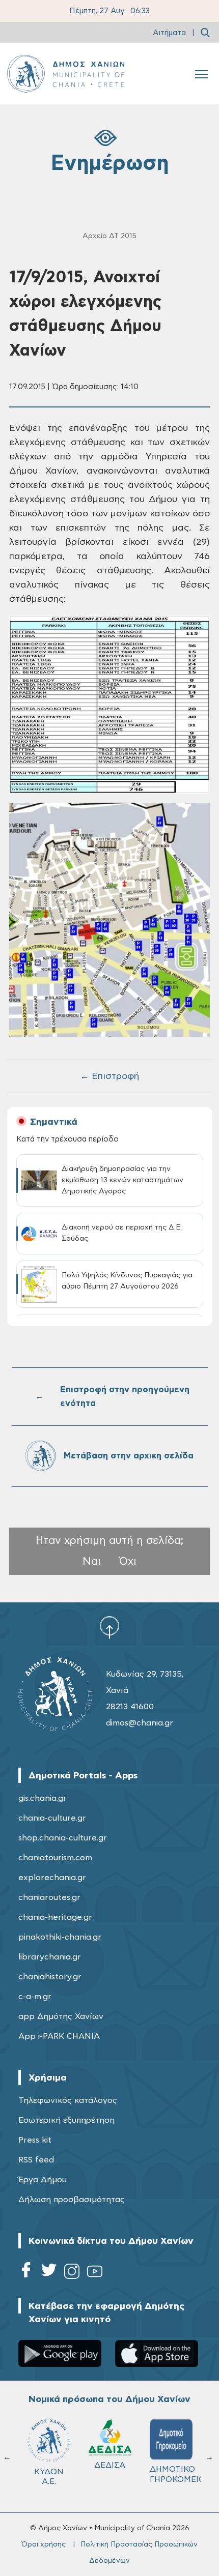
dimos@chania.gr (140, 1723)
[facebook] (26, 2273)
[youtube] (95, 2273)
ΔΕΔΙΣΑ (106, 2465)
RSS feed (36, 2160)
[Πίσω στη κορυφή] (109, 1627)
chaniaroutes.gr (49, 1897)
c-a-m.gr (35, 1997)
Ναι (92, 1561)
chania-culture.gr (52, 1818)
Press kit (35, 2140)
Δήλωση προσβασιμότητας (72, 2200)
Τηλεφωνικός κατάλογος (68, 2100)
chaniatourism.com (55, 1858)
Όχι (128, 1561)
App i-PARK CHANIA (59, 2036)
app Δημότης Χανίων (61, 2016)
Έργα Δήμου (43, 2180)
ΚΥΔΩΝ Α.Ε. (45, 2477)
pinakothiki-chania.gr (60, 1937)
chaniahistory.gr (50, 1977)
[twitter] (49, 2273)
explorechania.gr (52, 1878)
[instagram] (72, 2273)
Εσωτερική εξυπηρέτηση (66, 2120)
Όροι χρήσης (44, 2544)
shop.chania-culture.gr (63, 1838)
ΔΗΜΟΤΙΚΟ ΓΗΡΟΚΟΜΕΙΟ (172, 2474)
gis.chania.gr (43, 1798)
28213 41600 (130, 1707)
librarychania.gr (50, 1957)
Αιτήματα (169, 33)
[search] (205, 33)
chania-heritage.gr (55, 1917)
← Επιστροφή (109, 1076)
